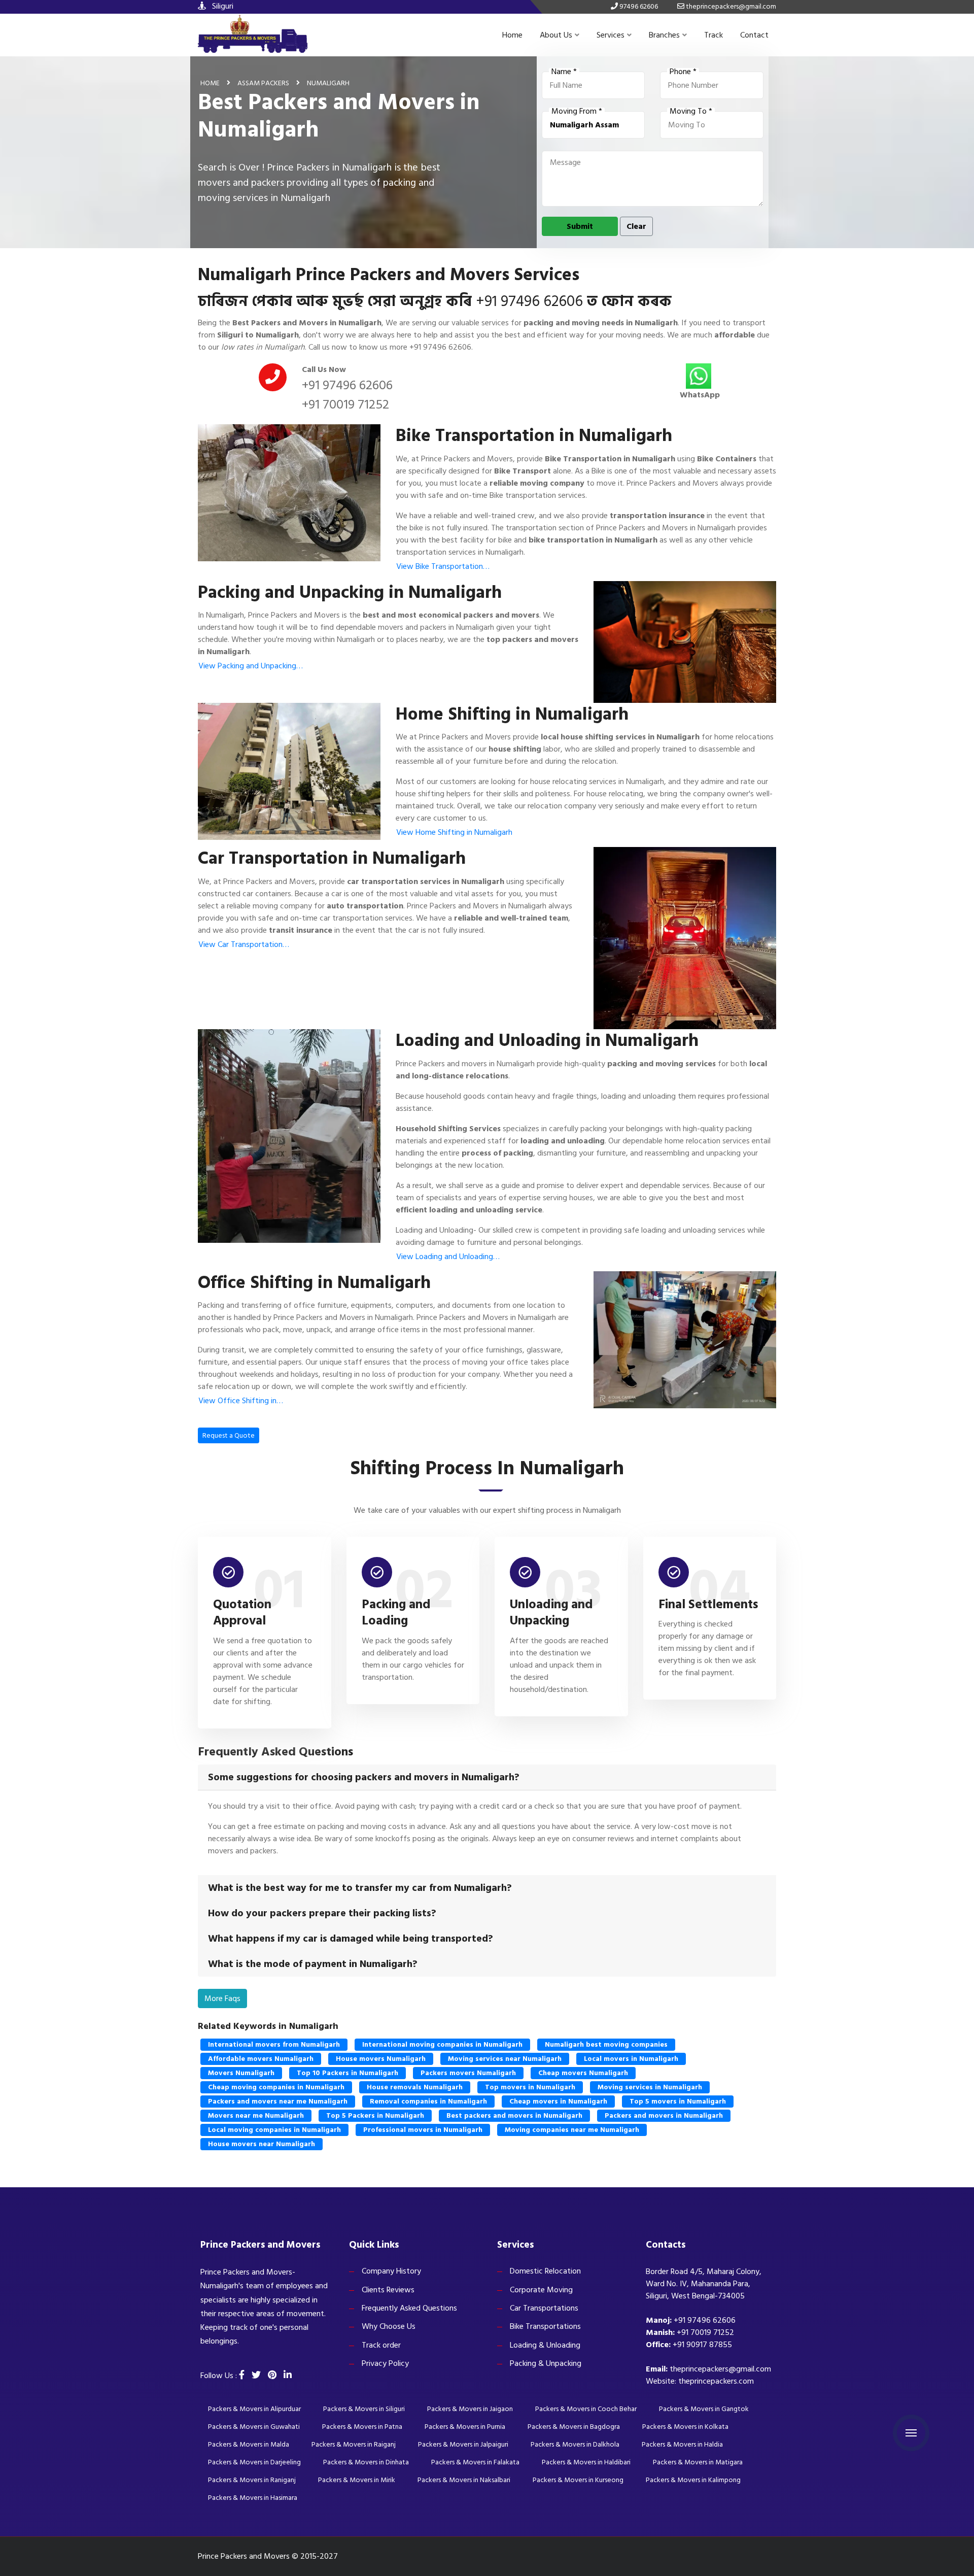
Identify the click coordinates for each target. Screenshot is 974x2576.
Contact (754, 35)
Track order (381, 2345)
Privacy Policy (385, 2363)
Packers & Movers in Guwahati (254, 2427)
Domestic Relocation (545, 2271)
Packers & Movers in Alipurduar (254, 2409)
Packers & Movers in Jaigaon (470, 2409)
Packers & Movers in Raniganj (252, 2480)
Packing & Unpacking (546, 2363)
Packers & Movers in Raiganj (354, 2444)
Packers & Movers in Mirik (357, 2480)
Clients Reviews (388, 2290)
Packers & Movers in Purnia (465, 2427)
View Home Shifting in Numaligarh (454, 832)
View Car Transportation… (244, 944)
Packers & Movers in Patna (362, 2427)
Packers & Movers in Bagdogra (574, 2427)
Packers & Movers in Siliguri (364, 2409)
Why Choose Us (389, 2326)
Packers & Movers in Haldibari (586, 2462)
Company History (391, 2271)
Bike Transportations (545, 2326)
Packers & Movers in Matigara (698, 2462)
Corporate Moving (541, 2290)
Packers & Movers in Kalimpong (693, 2480)
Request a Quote (229, 1435)
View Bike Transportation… (443, 566)
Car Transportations (544, 2308)
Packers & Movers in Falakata (475, 2462)
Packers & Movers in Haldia (682, 2444)
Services (611, 35)
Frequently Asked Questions (409, 2308)
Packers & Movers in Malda (249, 2444)
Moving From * (577, 112)
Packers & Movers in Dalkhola (575, 2444)
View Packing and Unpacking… (251, 666)
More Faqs (222, 1998)
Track (714, 35)
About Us (556, 35)
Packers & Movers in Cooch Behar (586, 2409)
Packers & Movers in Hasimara (253, 2498)
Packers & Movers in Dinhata (366, 2462)
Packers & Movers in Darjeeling (254, 2462)
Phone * (683, 72)
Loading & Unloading (545, 2345)
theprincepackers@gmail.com (720, 2369)
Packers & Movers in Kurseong (578, 2480)
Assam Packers (263, 83)
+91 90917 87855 (702, 2345)
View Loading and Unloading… (448, 1257)
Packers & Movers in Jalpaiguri (463, 2444)
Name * (564, 72)
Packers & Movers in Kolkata (685, 2427)
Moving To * (691, 112)
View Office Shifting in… (241, 1401)
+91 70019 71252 (345, 404)
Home (512, 35)
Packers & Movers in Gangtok (704, 2409)
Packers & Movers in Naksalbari (464, 2480)
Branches (664, 35)
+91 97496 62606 (529, 301)
